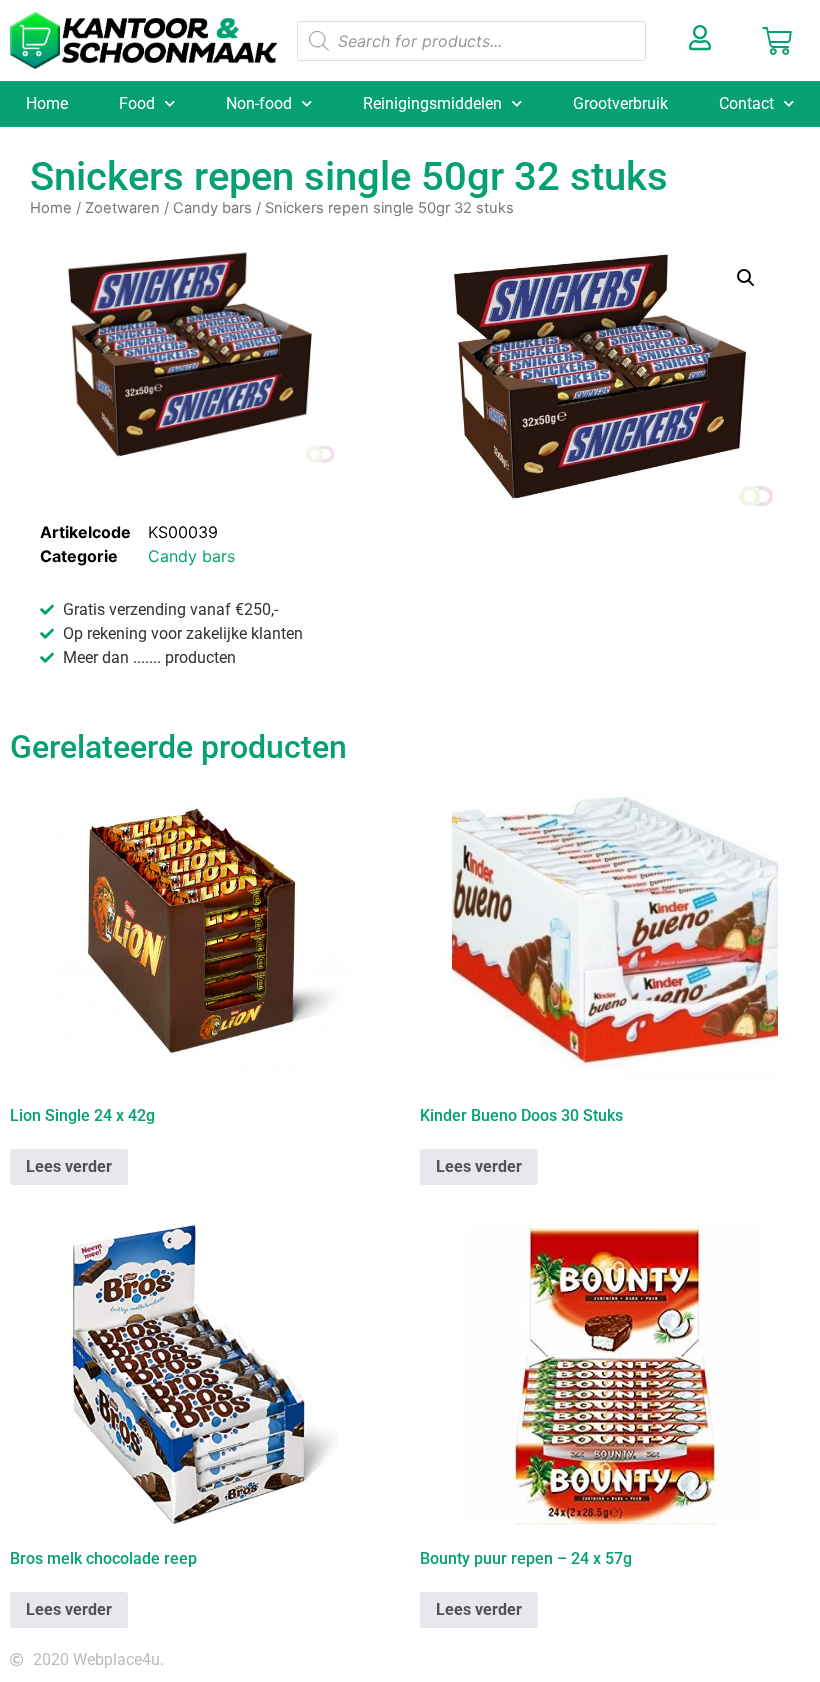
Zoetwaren (122, 208)
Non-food (259, 103)
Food (137, 103)
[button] (746, 278)
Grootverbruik (620, 103)
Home (47, 103)
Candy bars (212, 208)
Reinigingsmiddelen (432, 103)
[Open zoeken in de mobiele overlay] (471, 41)
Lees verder (69, 1166)
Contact (746, 103)
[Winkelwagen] (777, 41)
